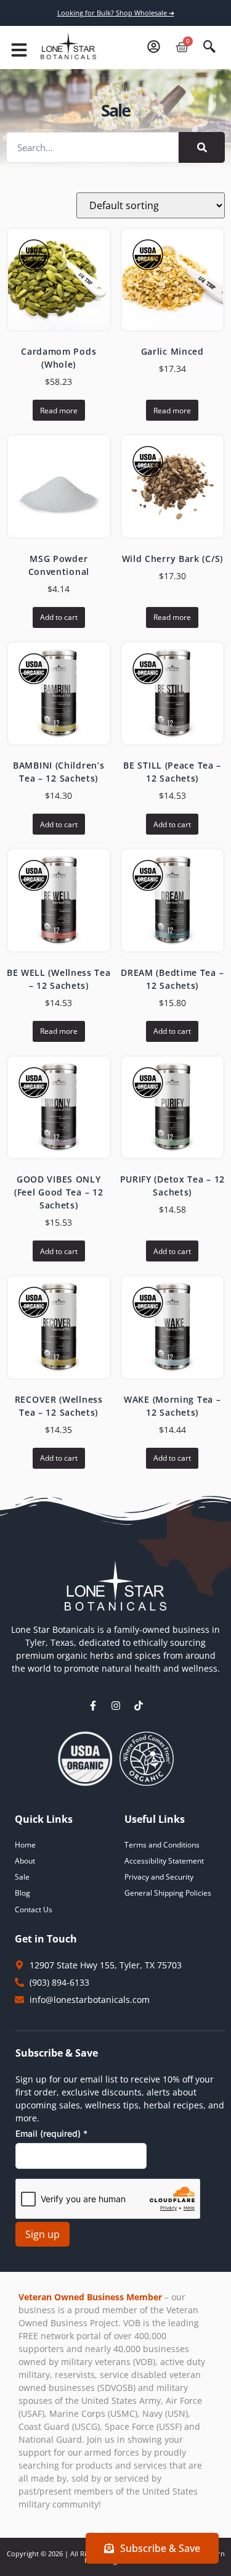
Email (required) (51, 2133)
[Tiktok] (139, 1706)
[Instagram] (116, 1706)
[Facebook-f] (93, 1706)
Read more (59, 411)
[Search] (202, 147)
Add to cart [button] (59, 617)
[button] (19, 50)
